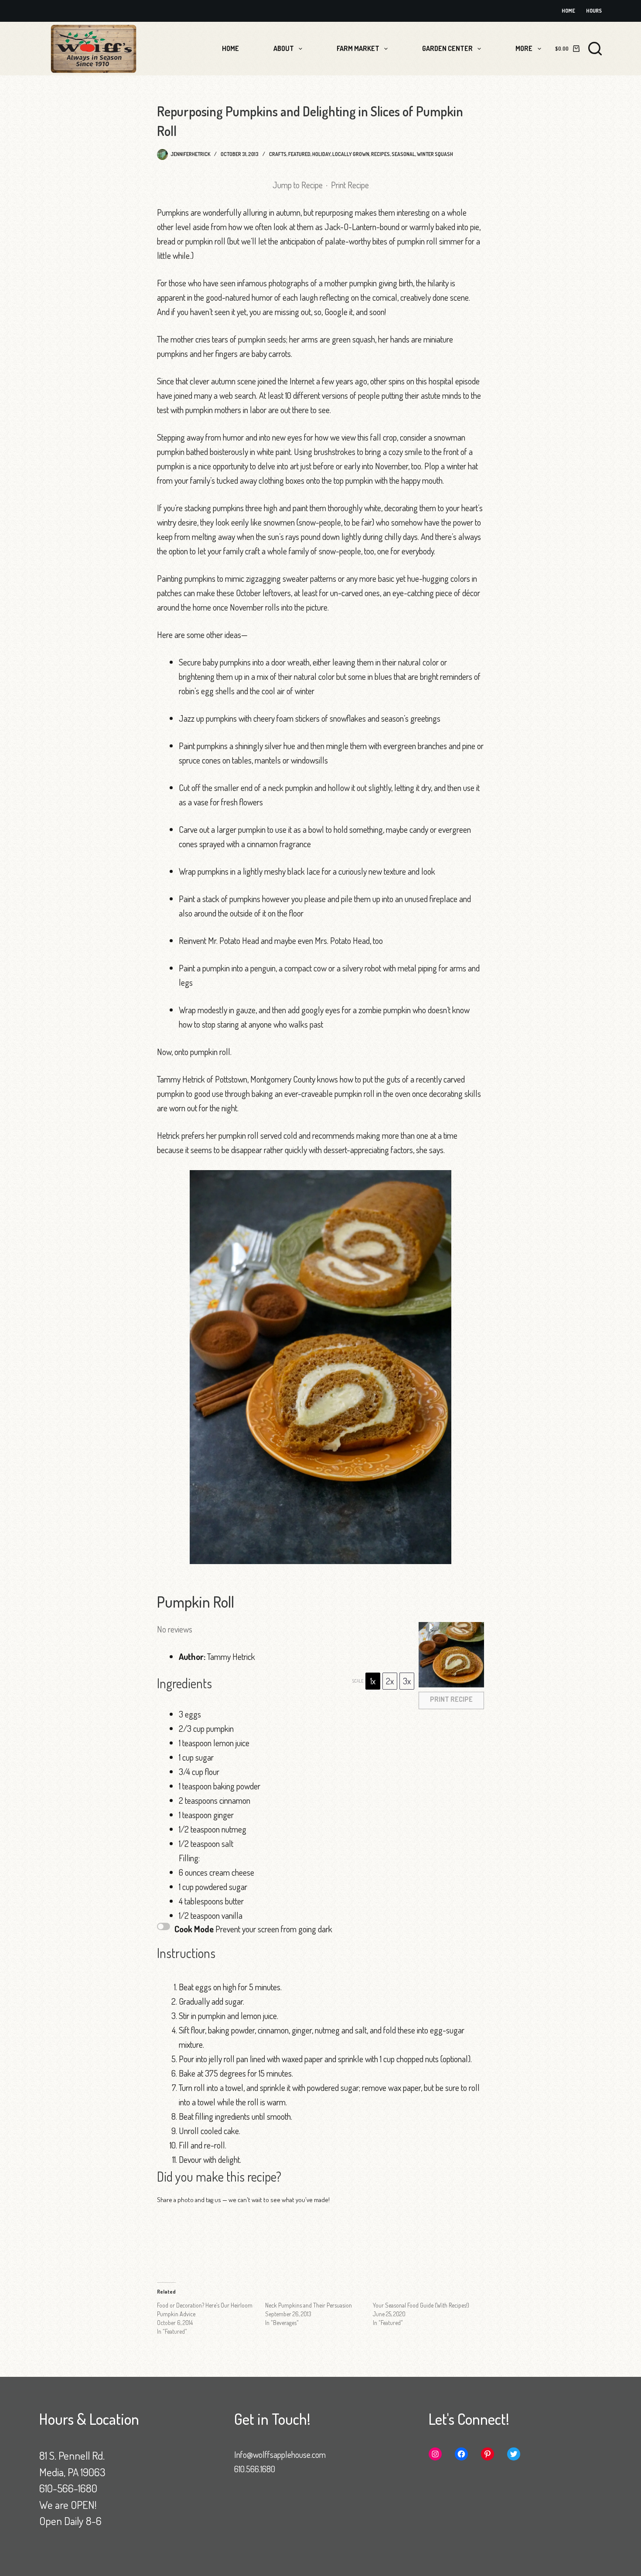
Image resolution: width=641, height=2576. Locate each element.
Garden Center (447, 48)
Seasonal (403, 154)
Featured (299, 154)
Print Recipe (350, 185)
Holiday (321, 154)
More (524, 48)
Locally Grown (351, 154)
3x (407, 1681)
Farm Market (358, 48)
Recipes (380, 154)
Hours (594, 11)
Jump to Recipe (298, 185)
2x (390, 1681)
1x (373, 1681)
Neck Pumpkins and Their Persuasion (309, 2305)
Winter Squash (435, 154)
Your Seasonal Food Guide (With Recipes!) (421, 2305)
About (284, 48)
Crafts (278, 154)
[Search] (595, 49)
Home (568, 11)
